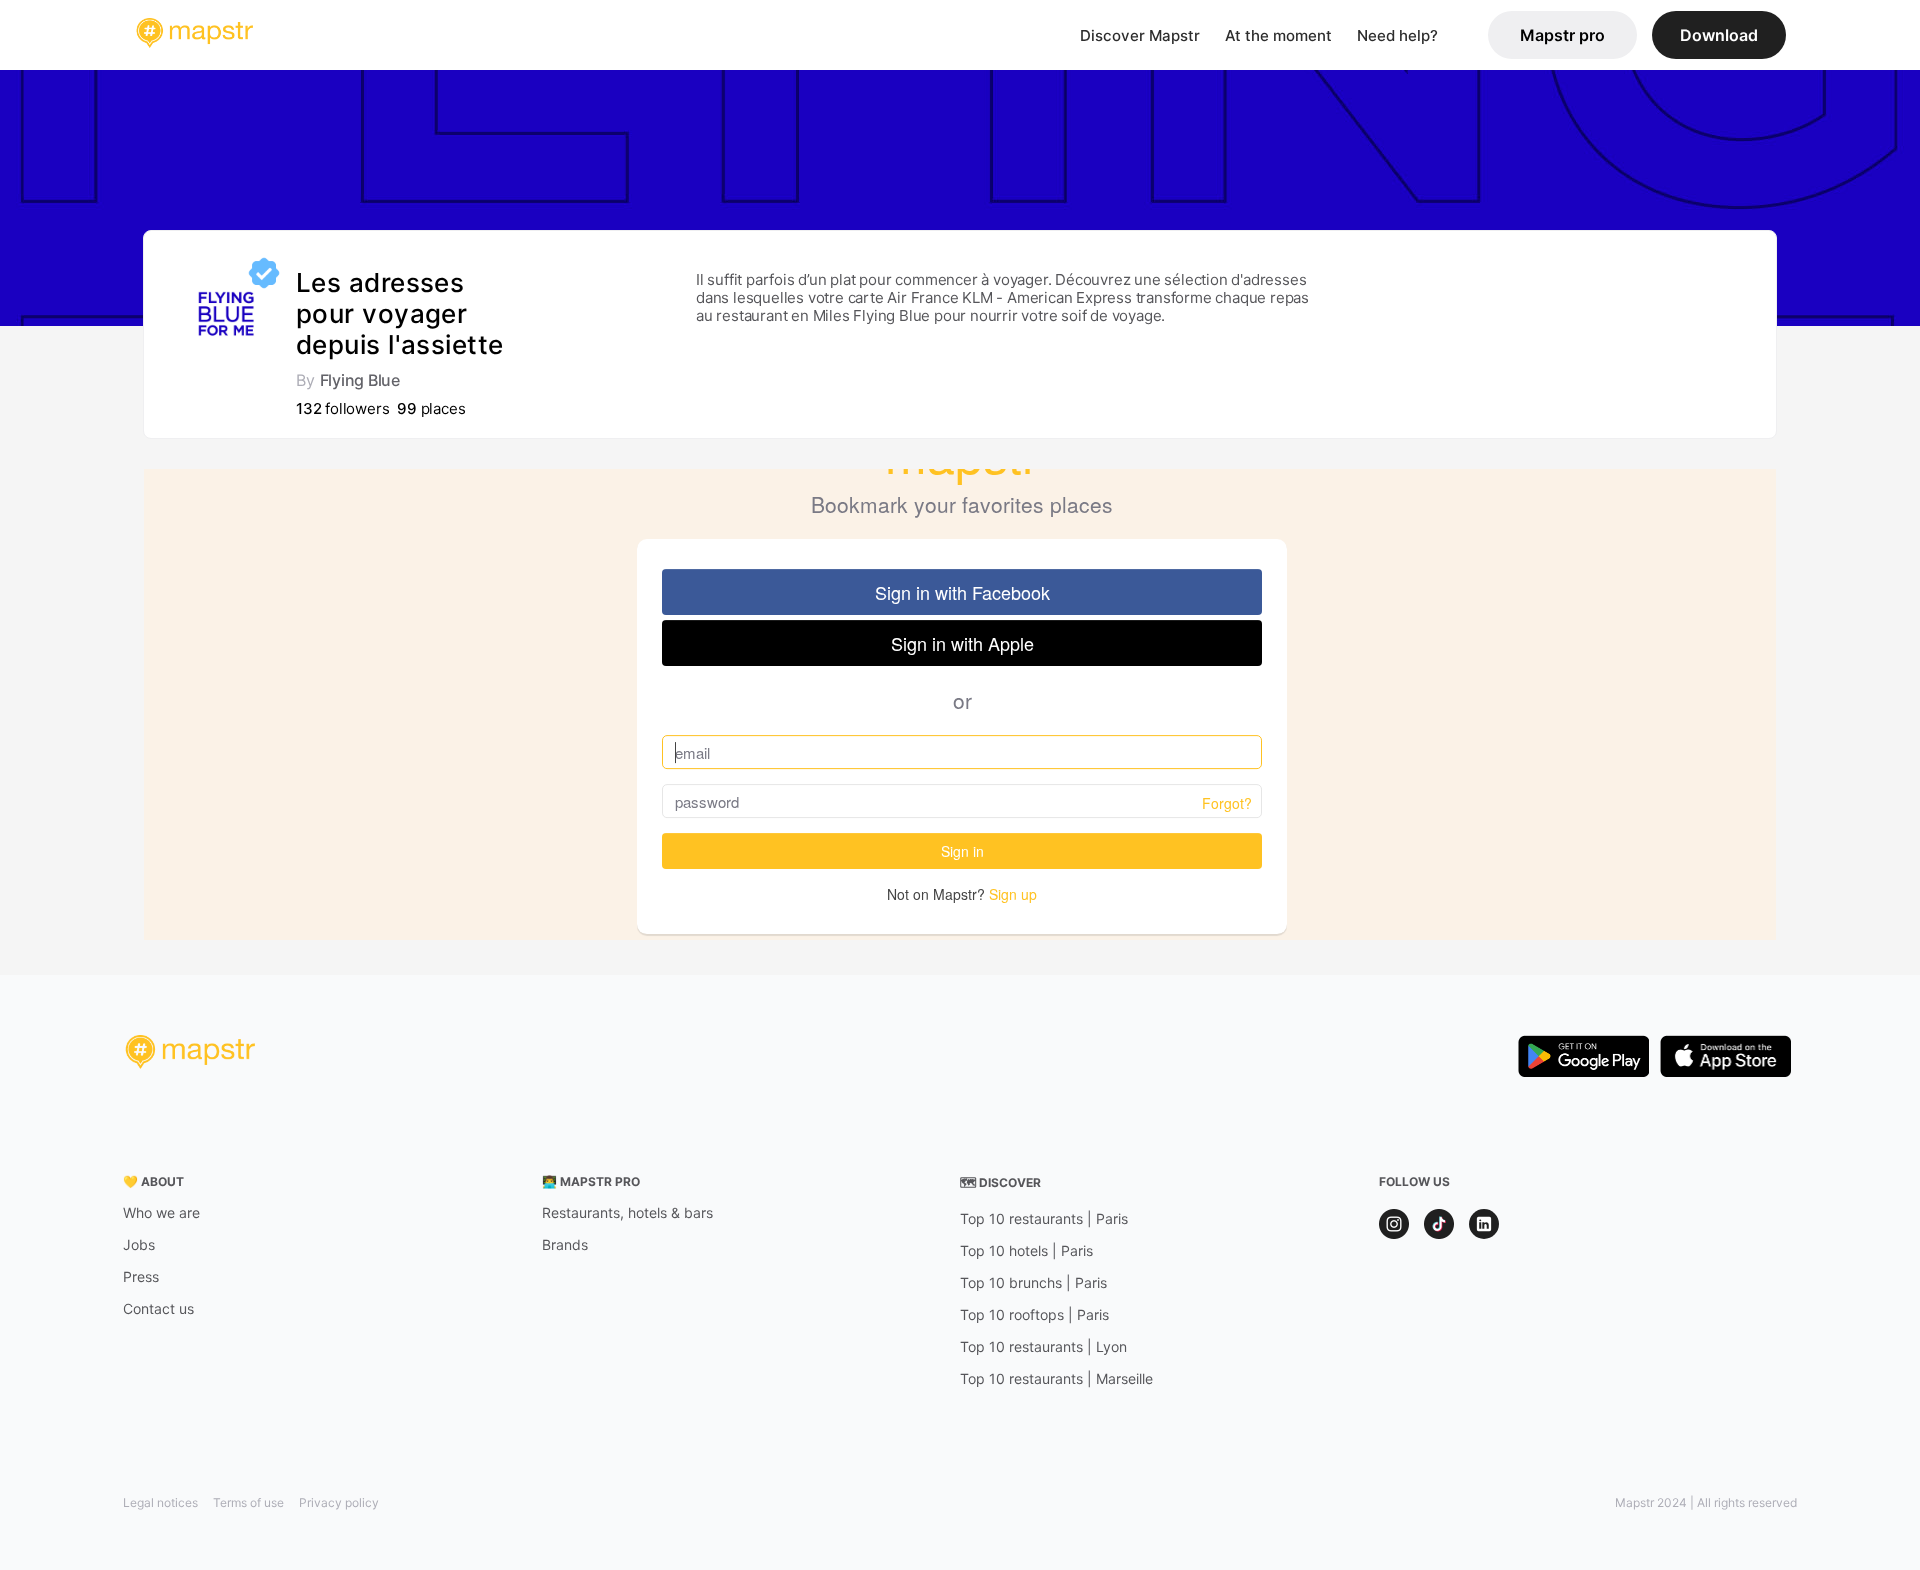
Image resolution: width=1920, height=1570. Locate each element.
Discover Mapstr (1140, 35)
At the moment (1278, 35)
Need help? (1397, 35)
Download (1719, 35)
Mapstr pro (1562, 35)
